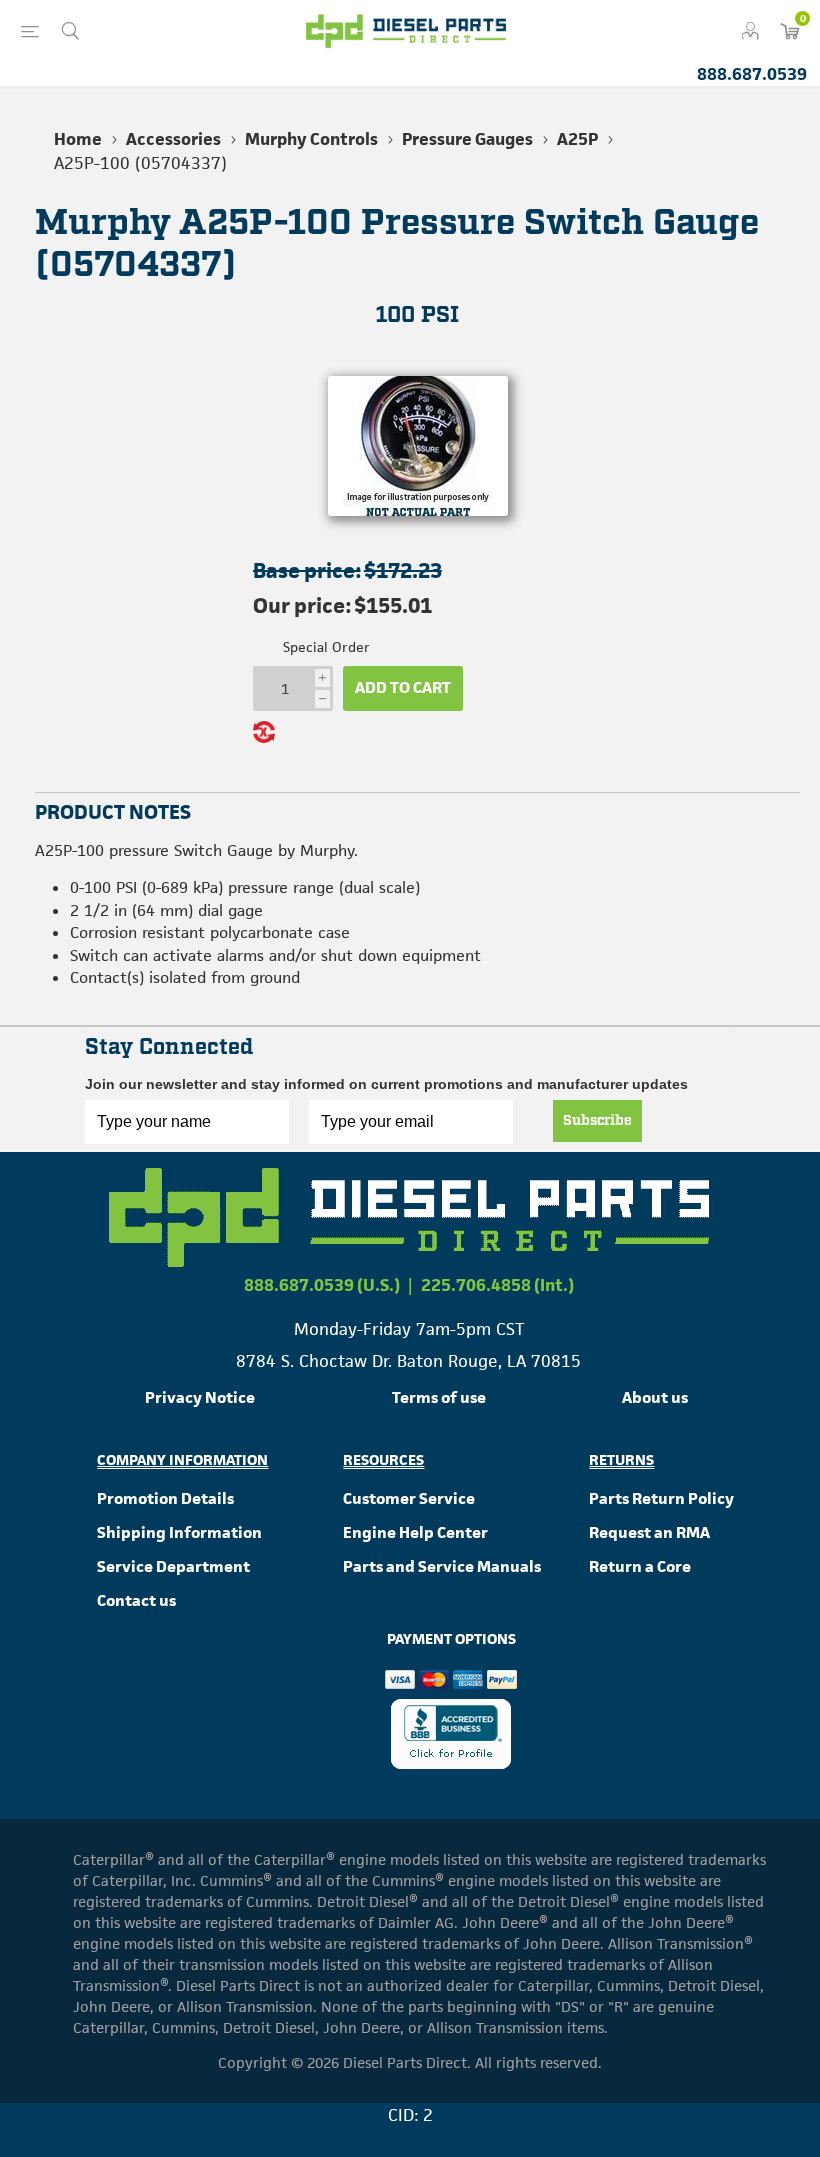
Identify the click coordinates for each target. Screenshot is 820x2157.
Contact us (136, 1600)
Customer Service (409, 1498)
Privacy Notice (200, 1397)
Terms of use (439, 1397)
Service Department (173, 1566)
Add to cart (403, 687)
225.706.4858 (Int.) (497, 1285)
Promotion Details (165, 1498)
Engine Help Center (415, 1532)
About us (655, 1397)
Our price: (302, 605)
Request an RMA (649, 1532)
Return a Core (640, 1566)
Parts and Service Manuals (442, 1566)
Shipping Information (179, 1532)
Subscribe (597, 1121)
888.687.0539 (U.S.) (322, 1285)
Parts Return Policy (661, 1498)
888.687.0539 (752, 74)
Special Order (326, 647)
